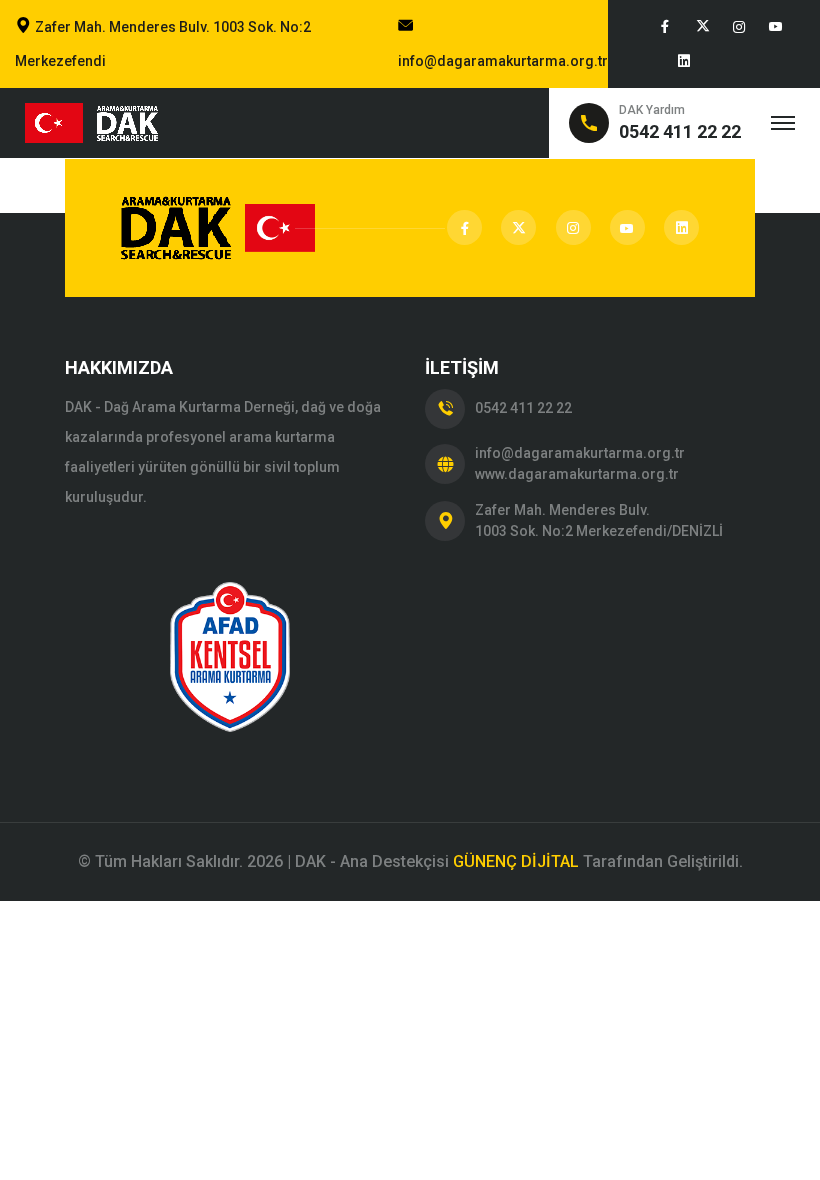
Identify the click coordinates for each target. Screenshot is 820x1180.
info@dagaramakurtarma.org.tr (503, 61)
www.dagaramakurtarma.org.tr (577, 474)
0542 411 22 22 (523, 408)
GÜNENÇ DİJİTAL (516, 861)
